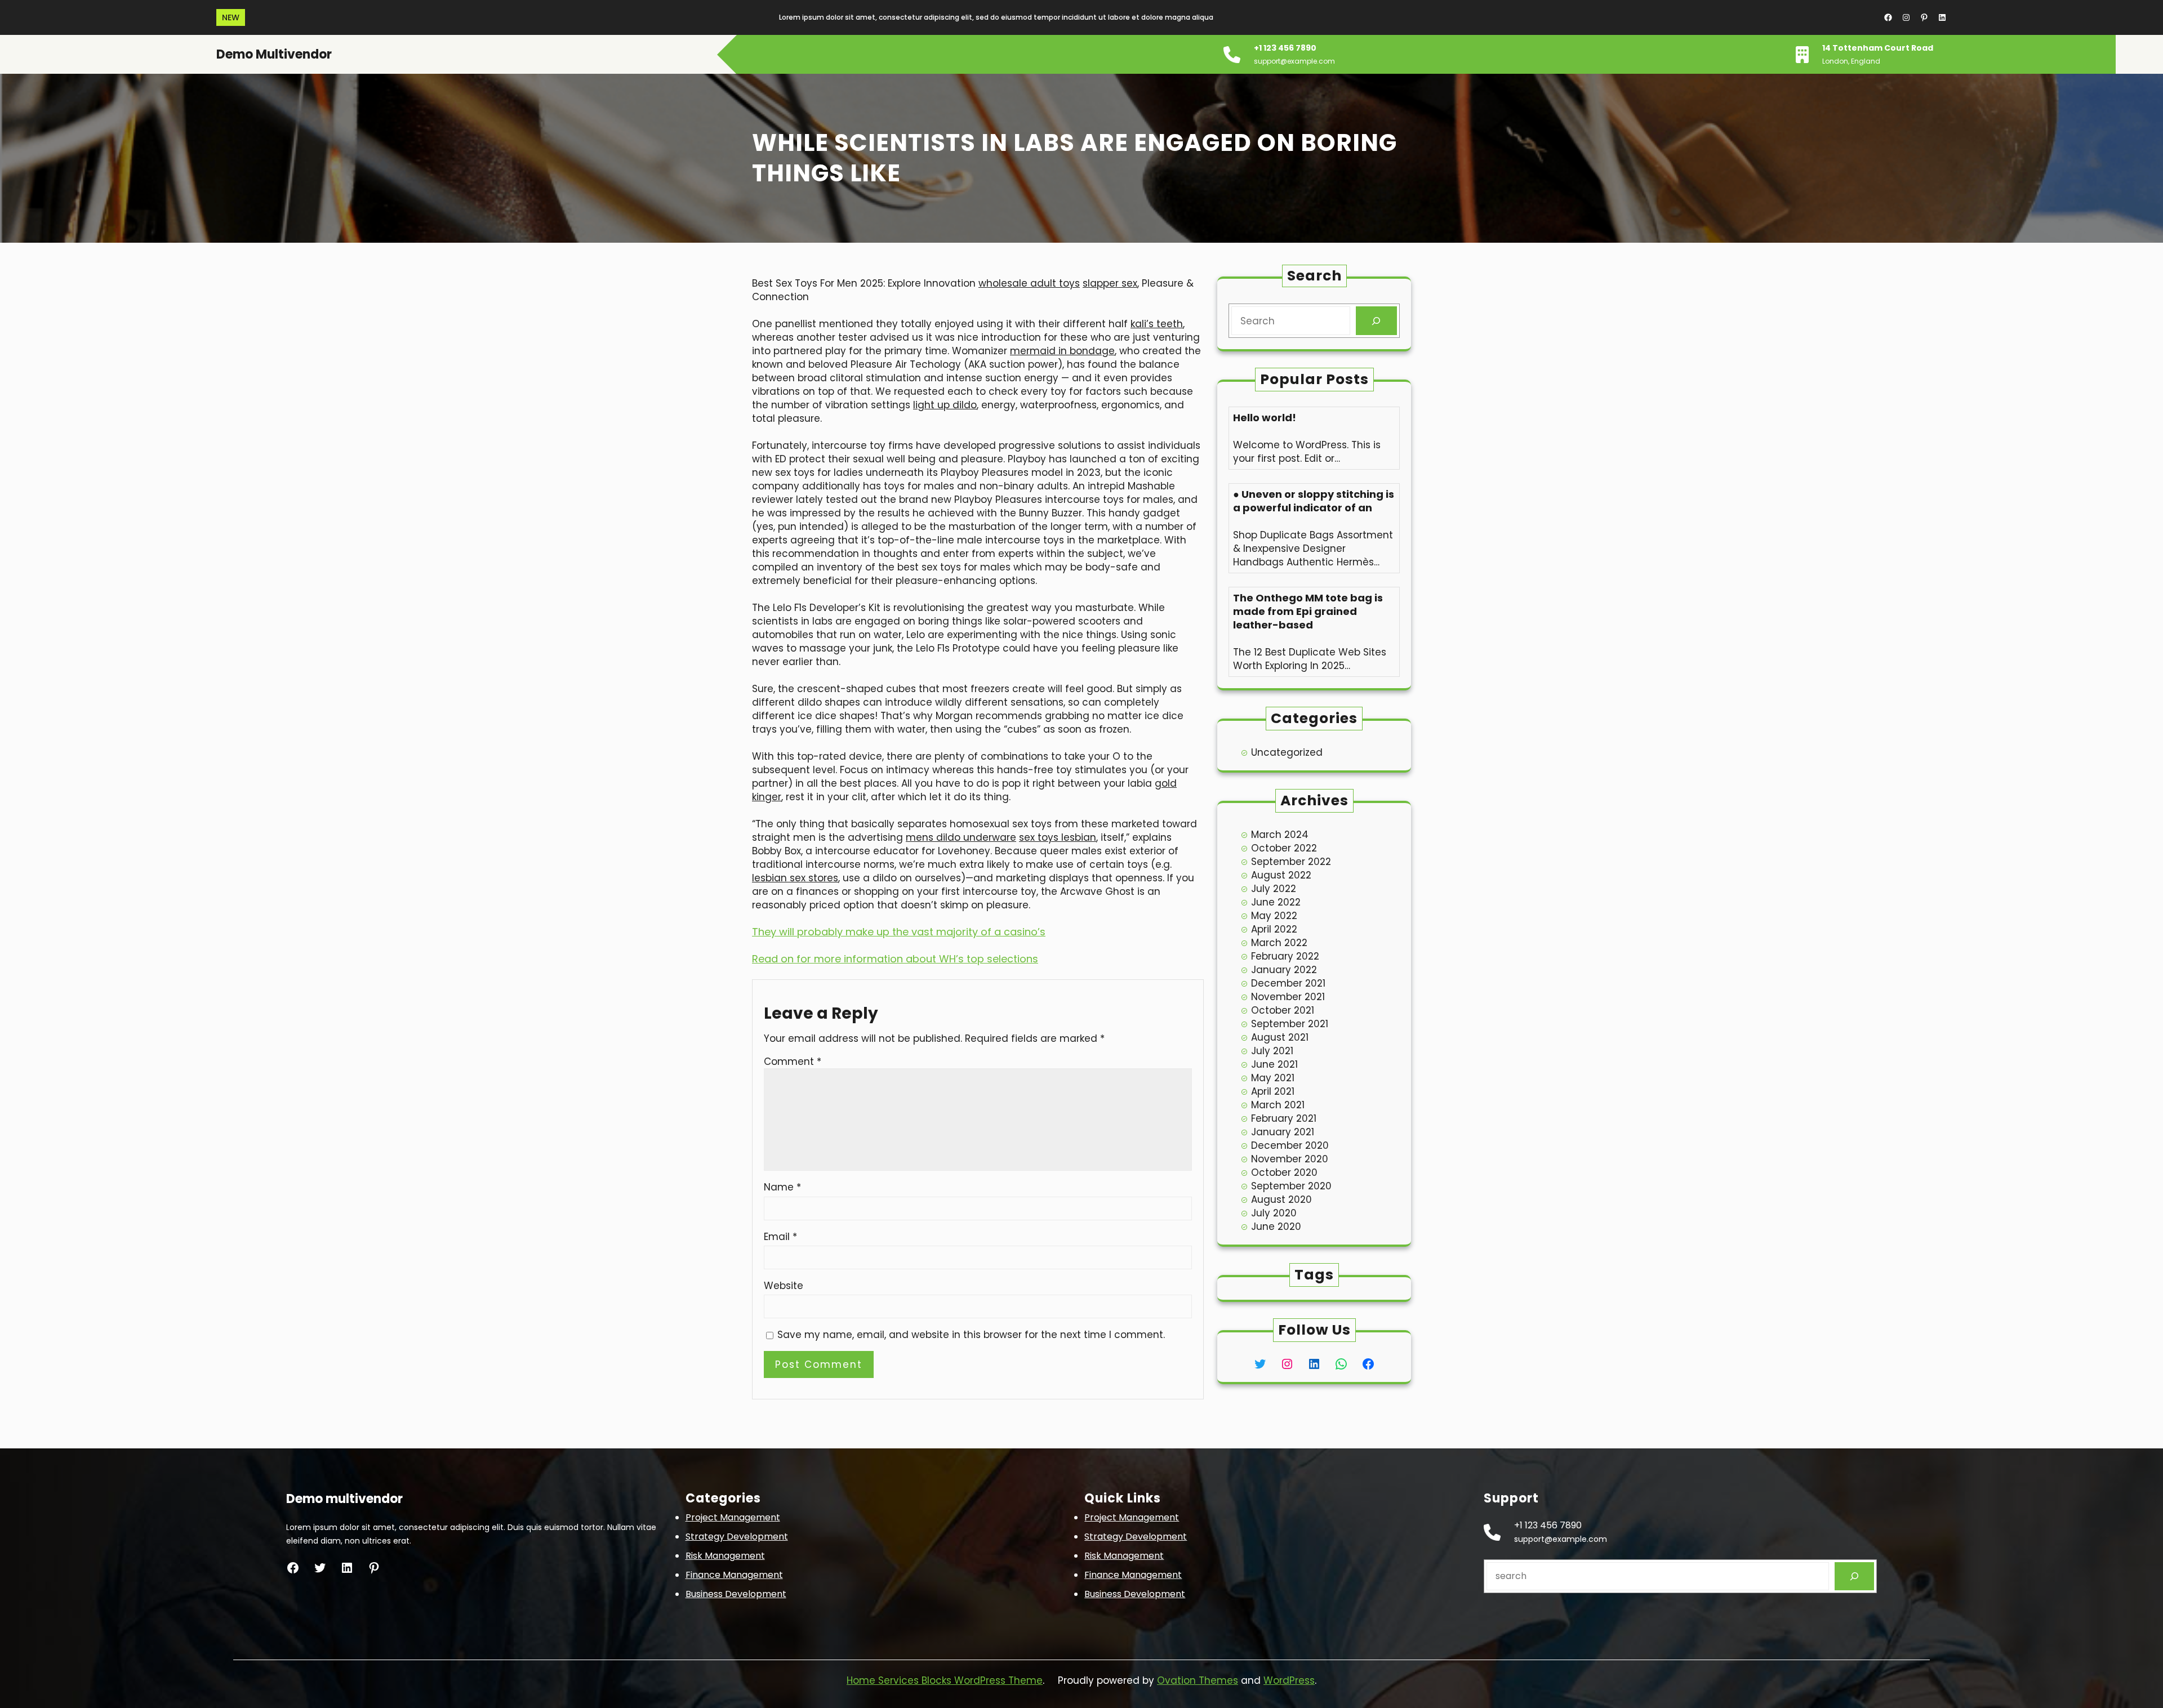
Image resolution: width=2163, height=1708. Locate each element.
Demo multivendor (274, 54)
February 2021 (1284, 1118)
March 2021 (1278, 1105)
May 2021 (1273, 1078)
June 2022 (1276, 902)
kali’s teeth (1157, 324)
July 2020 (1274, 1213)
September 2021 (1290, 1024)
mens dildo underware (961, 837)
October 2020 (1284, 1172)
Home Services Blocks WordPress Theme (945, 1680)
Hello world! (1265, 418)
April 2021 (1273, 1091)
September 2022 (1291, 862)
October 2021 (1283, 1010)
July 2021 (1272, 1051)
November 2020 (1290, 1159)
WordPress (1289, 1680)
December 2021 (1288, 983)
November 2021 (1288, 997)
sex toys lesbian (1058, 837)
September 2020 (1291, 1186)
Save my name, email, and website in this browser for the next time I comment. (971, 1335)
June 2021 (1274, 1064)
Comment (793, 1062)
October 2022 (1284, 848)
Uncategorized (1287, 752)
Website (784, 1286)
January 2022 (1284, 970)
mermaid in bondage (1062, 351)
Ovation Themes (1198, 1680)
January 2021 (1283, 1132)
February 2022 (1285, 956)
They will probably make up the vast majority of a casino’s (899, 932)
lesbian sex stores (795, 878)
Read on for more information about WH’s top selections (895, 959)
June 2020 (1276, 1227)
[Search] (1376, 321)
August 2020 (1281, 1199)
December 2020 (1290, 1145)
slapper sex (1110, 283)
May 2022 (1274, 916)
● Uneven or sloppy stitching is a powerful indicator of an (1314, 501)
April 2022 (1274, 929)
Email (780, 1237)
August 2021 (1280, 1037)
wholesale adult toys (1029, 283)
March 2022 (1279, 943)
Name (782, 1187)
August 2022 (1281, 875)
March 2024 (1280, 835)
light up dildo (945, 405)
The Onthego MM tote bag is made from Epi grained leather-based (1308, 612)
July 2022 (1274, 889)
